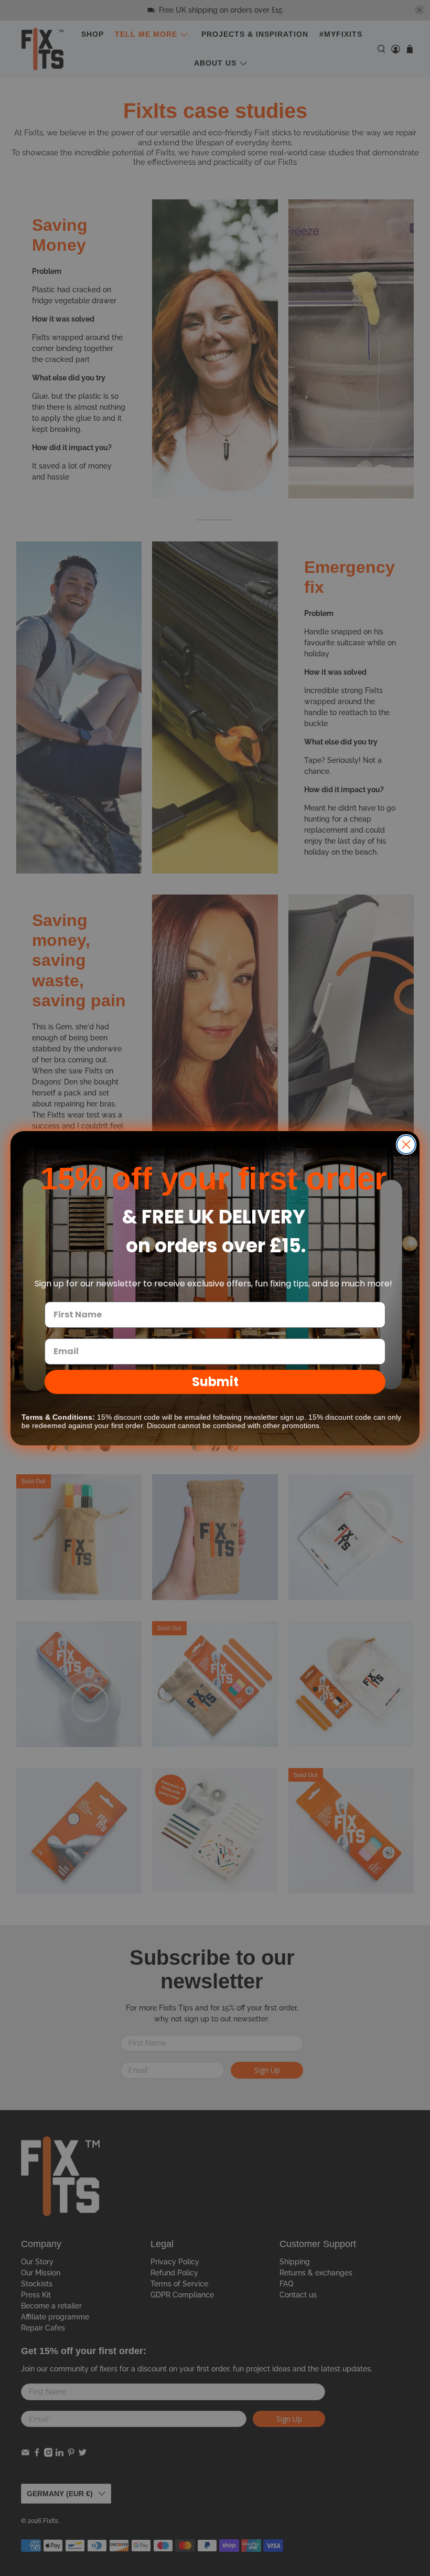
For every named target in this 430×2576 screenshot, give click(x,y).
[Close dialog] (406, 1145)
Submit (215, 1382)
